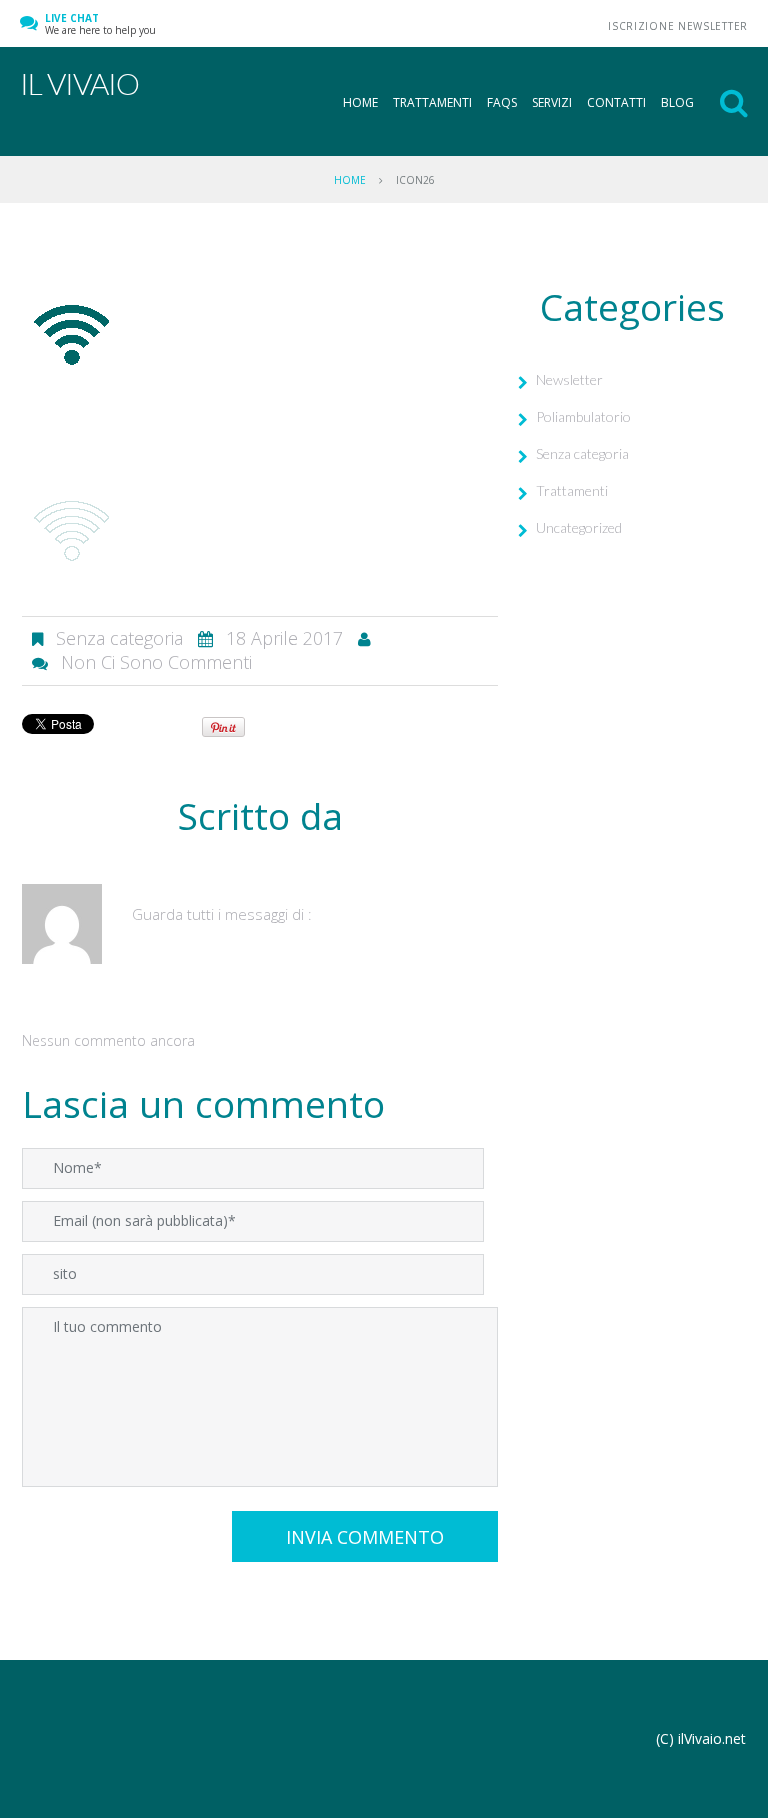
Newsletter (569, 379)
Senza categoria (582, 453)
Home (360, 102)
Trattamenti (432, 102)
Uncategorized (579, 527)
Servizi (552, 102)
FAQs (502, 102)
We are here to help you (100, 24)
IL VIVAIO (79, 83)
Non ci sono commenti (156, 662)
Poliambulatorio (583, 416)
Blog (677, 102)
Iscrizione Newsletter (678, 26)
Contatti (616, 102)
